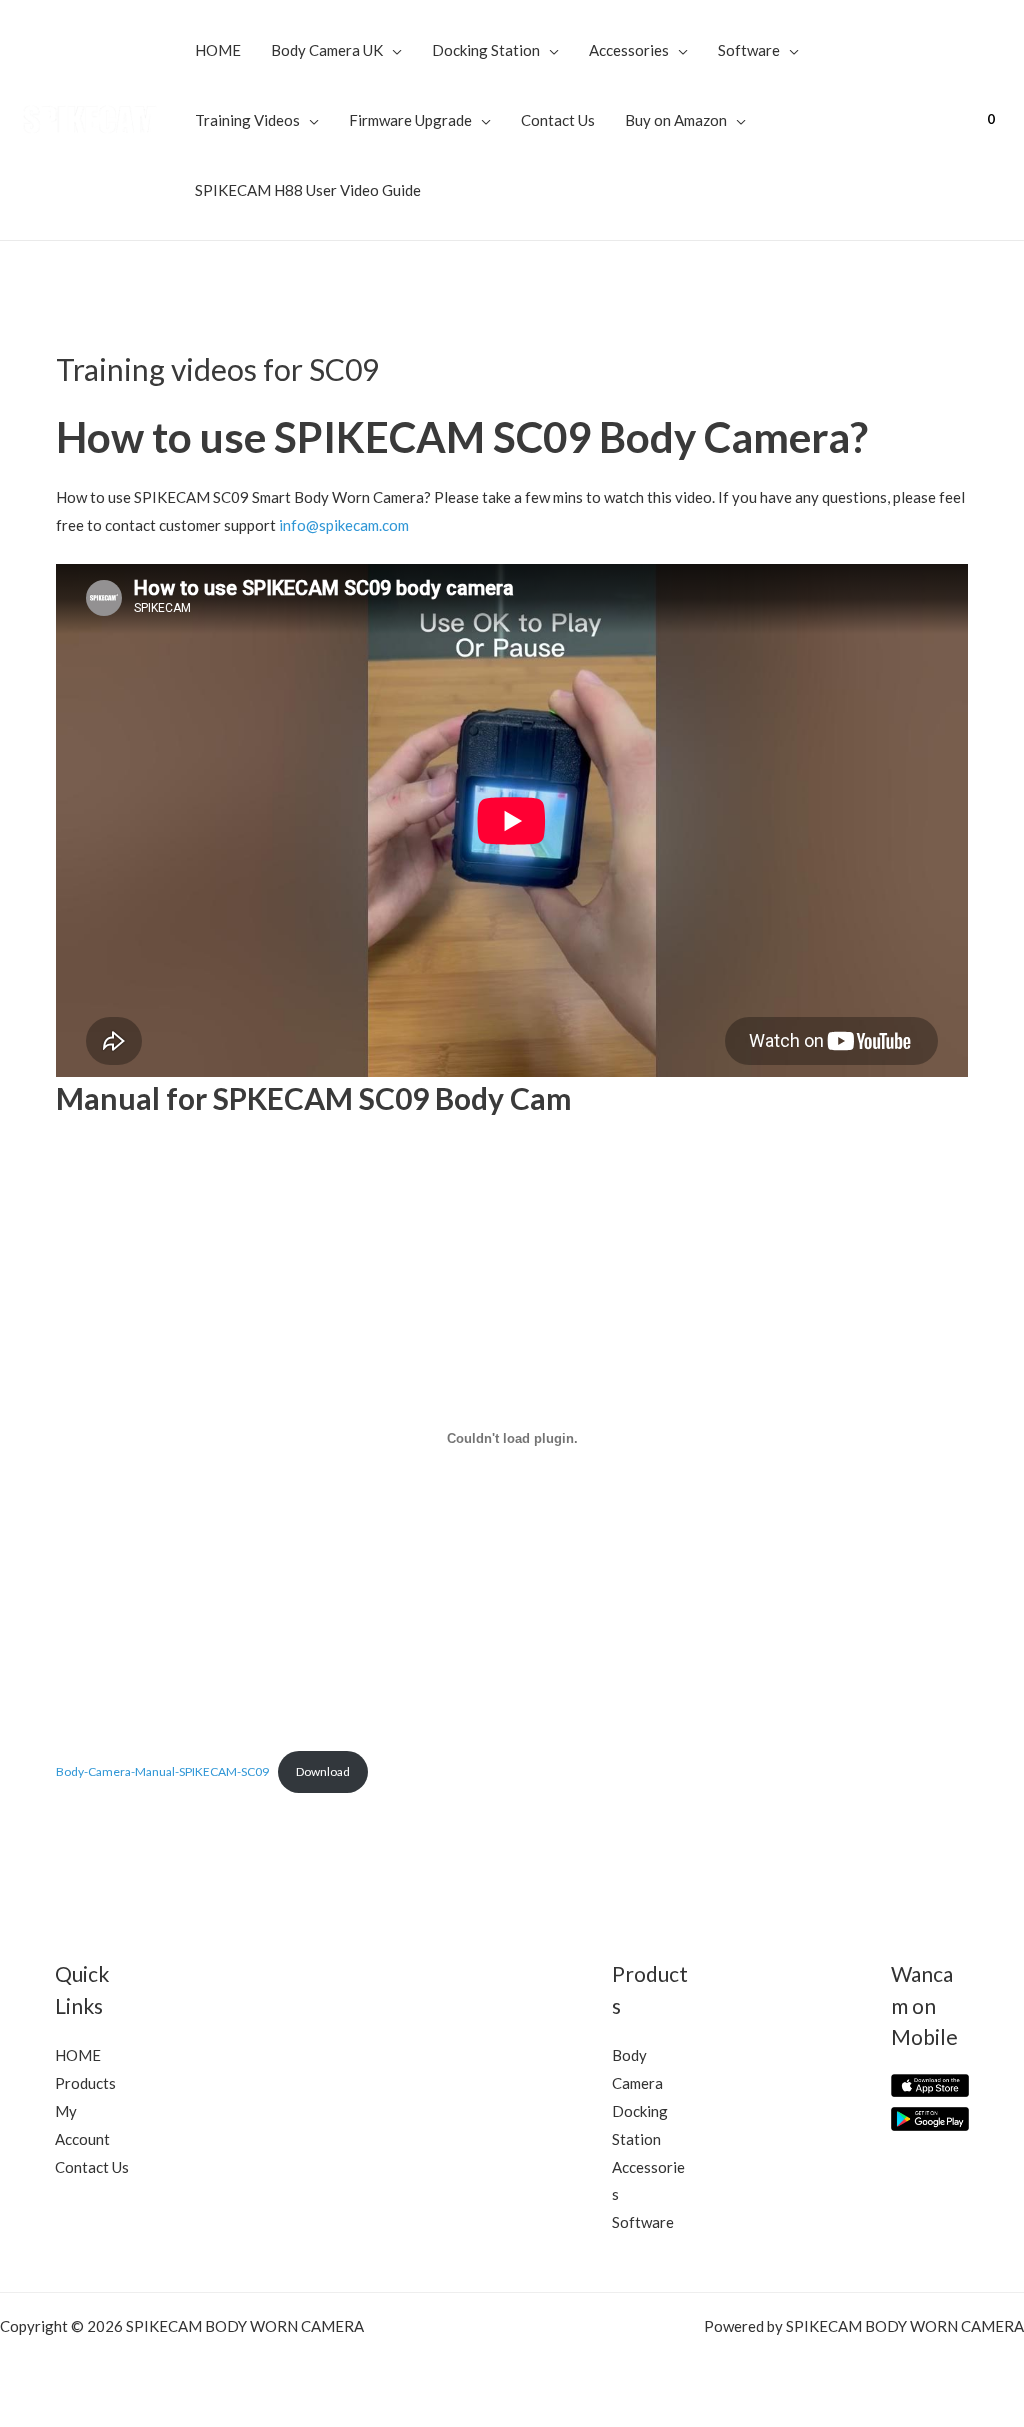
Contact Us (558, 120)
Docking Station (486, 50)
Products (85, 2083)
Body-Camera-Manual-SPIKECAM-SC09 (162, 1771)
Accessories (629, 50)
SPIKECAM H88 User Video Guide (308, 190)
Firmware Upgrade (410, 120)
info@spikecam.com (344, 525)
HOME (218, 50)
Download (323, 1771)
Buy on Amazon (676, 120)
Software (749, 50)
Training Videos (247, 120)
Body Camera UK (327, 50)
